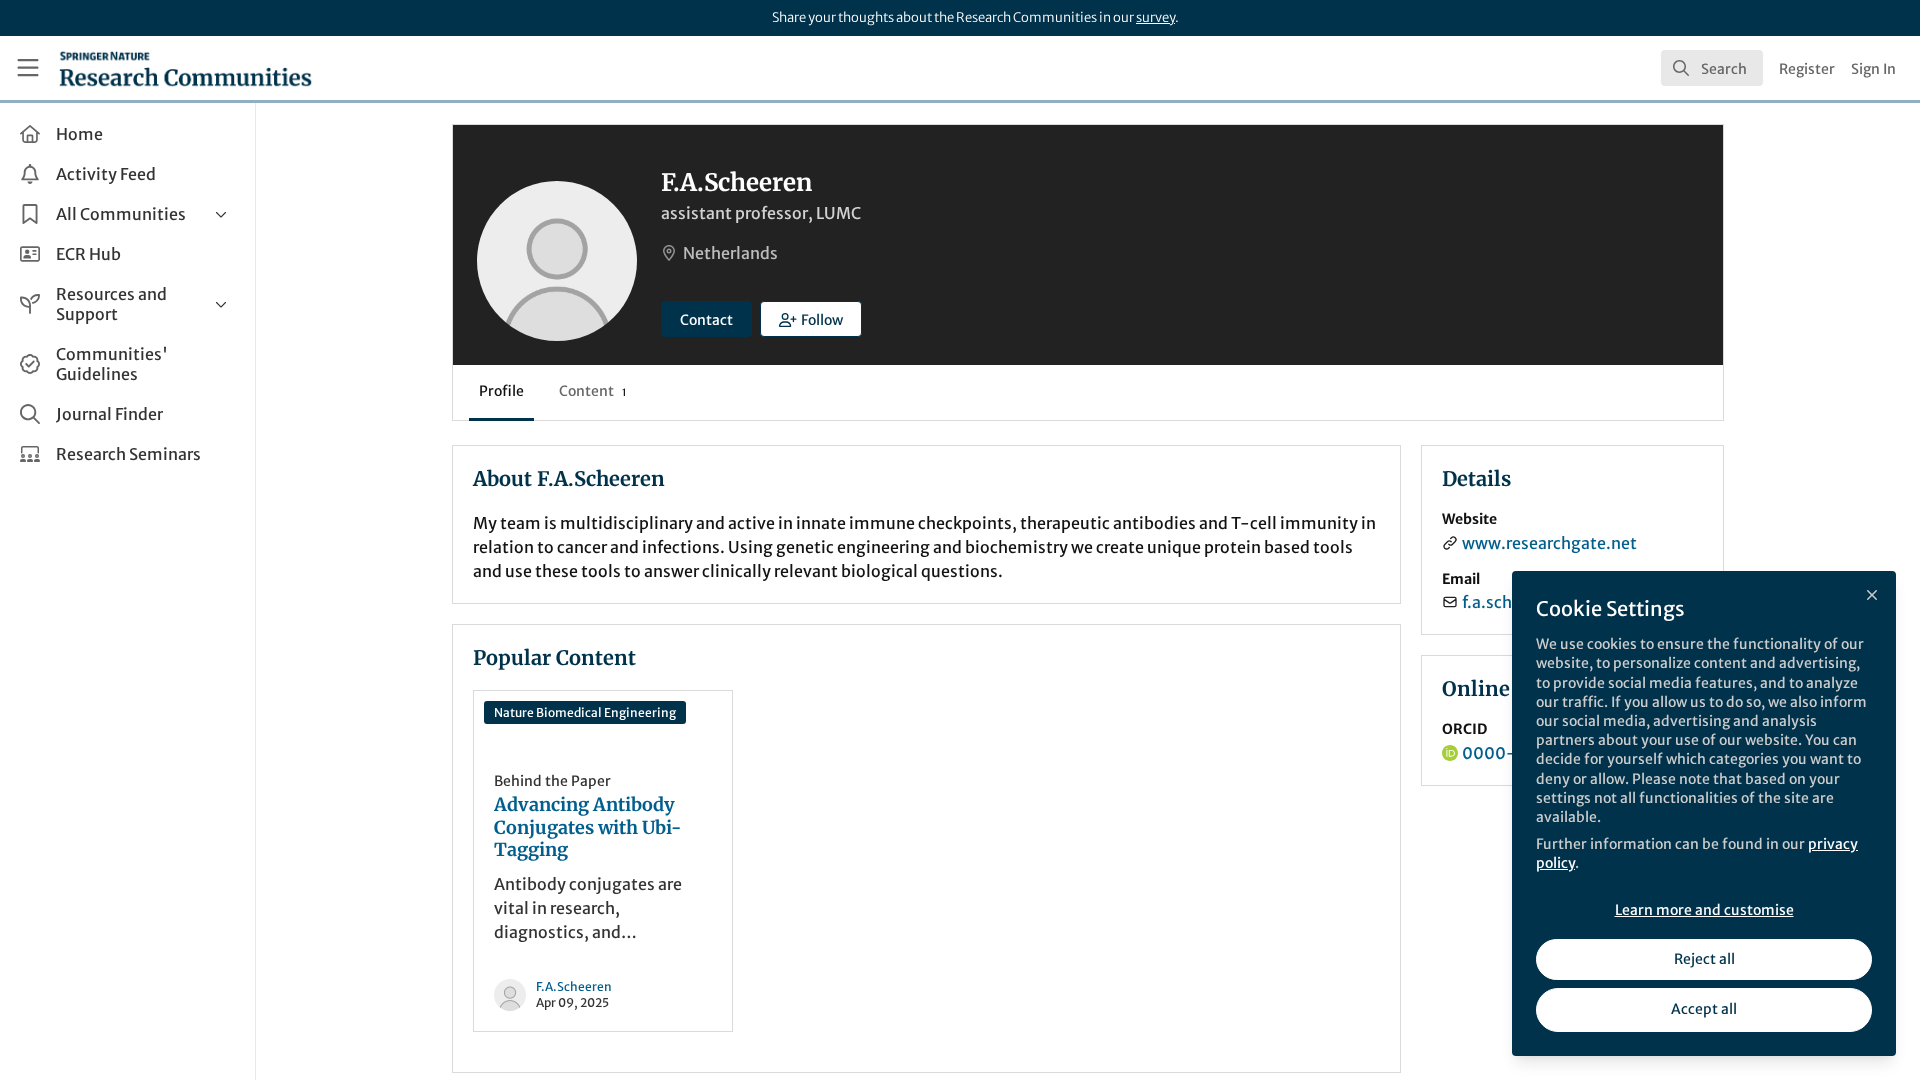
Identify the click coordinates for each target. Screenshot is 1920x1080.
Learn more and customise (1704, 910)
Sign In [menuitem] (1873, 69)
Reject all (1704, 959)
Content (592, 391)
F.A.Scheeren (574, 986)
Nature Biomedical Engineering (585, 712)
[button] (811, 319)
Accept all (1704, 1009)
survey (1155, 17)
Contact (706, 320)
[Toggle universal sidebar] (28, 68)
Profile (501, 391)
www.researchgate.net (1549, 543)
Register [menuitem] (1807, 69)
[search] (1712, 68)
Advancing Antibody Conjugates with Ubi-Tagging (587, 827)
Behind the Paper (552, 781)
